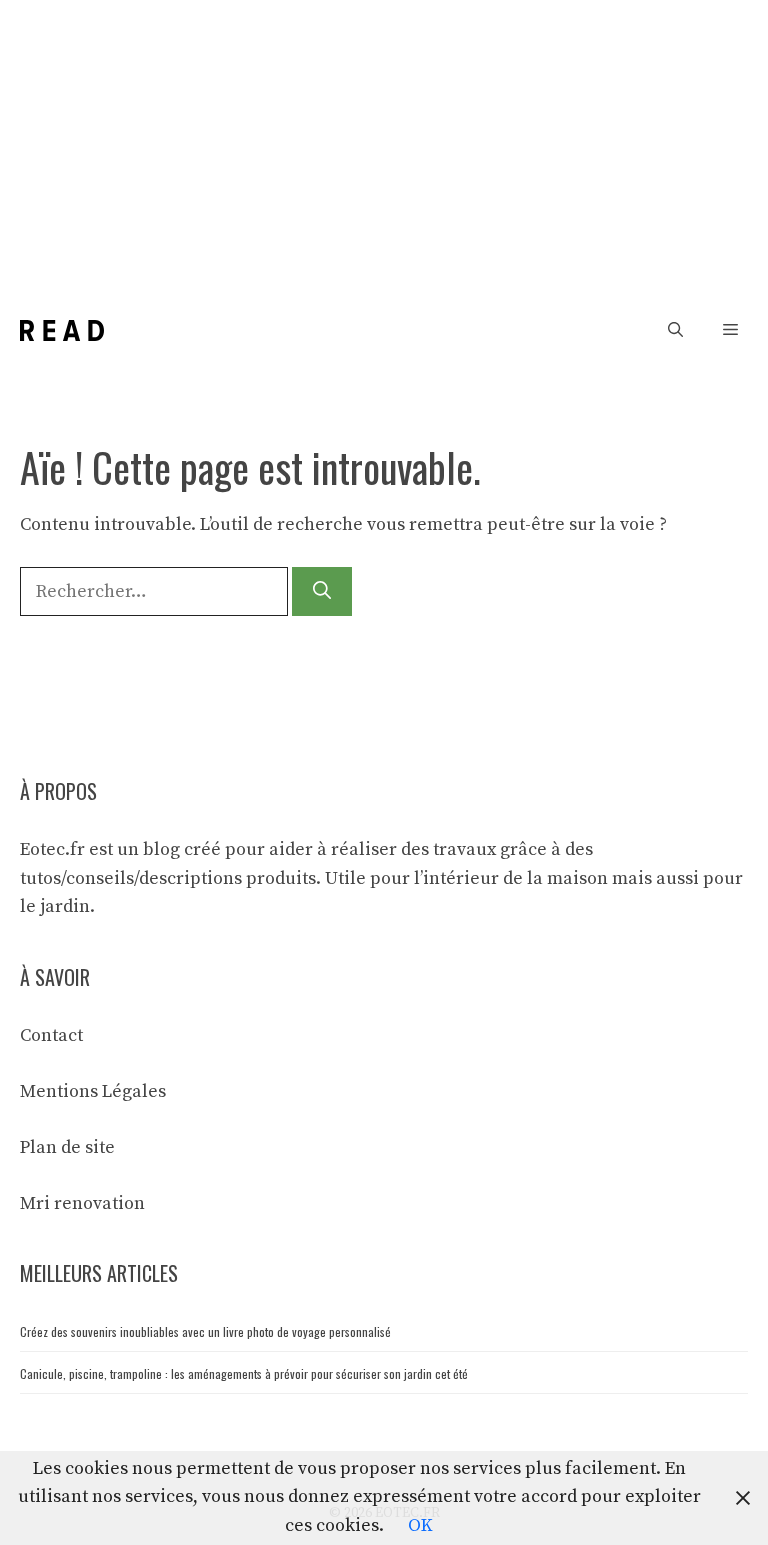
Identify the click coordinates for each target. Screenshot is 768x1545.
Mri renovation (82, 1203)
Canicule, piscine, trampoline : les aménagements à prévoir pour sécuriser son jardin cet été (244, 1373)
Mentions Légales (93, 1091)
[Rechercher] (322, 591)
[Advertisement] (384, 150)
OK (420, 1525)
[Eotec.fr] (62, 330)
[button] (675, 330)
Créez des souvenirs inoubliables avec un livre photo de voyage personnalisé (205, 1331)
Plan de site (67, 1147)
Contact (51, 1035)
